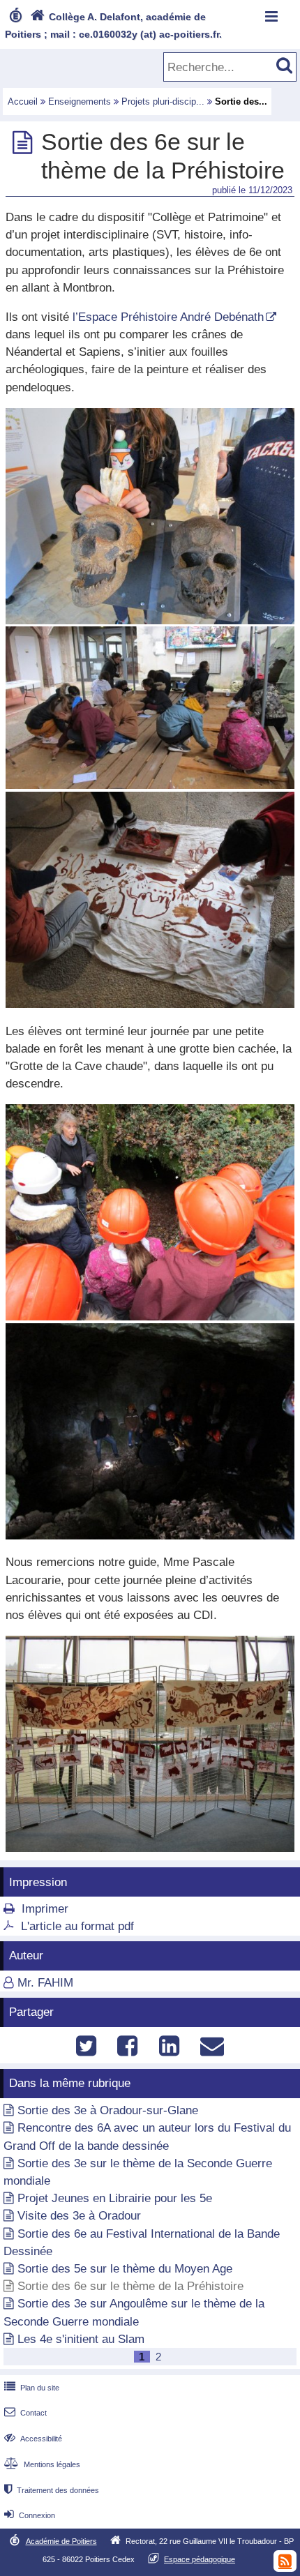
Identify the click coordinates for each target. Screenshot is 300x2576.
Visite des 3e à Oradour (79, 2216)
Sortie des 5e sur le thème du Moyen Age (125, 2269)
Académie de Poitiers (61, 2541)
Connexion (30, 2515)
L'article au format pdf (77, 1926)
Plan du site (32, 2388)
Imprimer (45, 1909)
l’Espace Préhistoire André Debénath (168, 317)
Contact (25, 2413)
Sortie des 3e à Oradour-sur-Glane (108, 2110)
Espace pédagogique (200, 2559)
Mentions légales (42, 2464)
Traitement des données (52, 2490)
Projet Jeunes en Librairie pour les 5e (115, 2198)
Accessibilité (33, 2439)
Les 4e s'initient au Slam (81, 2339)
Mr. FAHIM (45, 1983)
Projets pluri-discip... (163, 101)
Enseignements (80, 101)
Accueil (23, 101)
